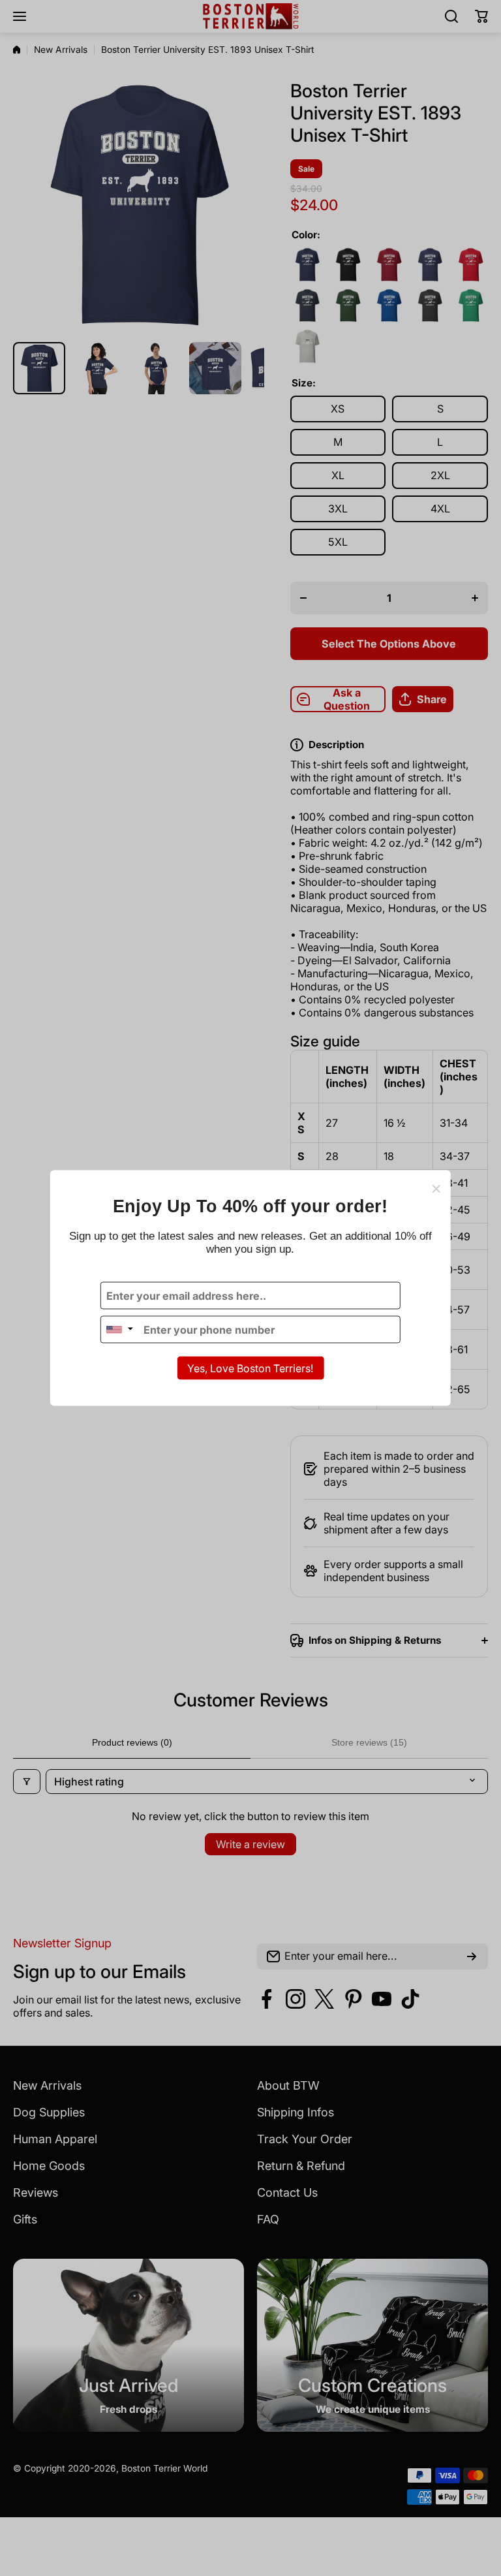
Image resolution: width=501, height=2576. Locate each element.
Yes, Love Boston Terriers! (250, 1368)
